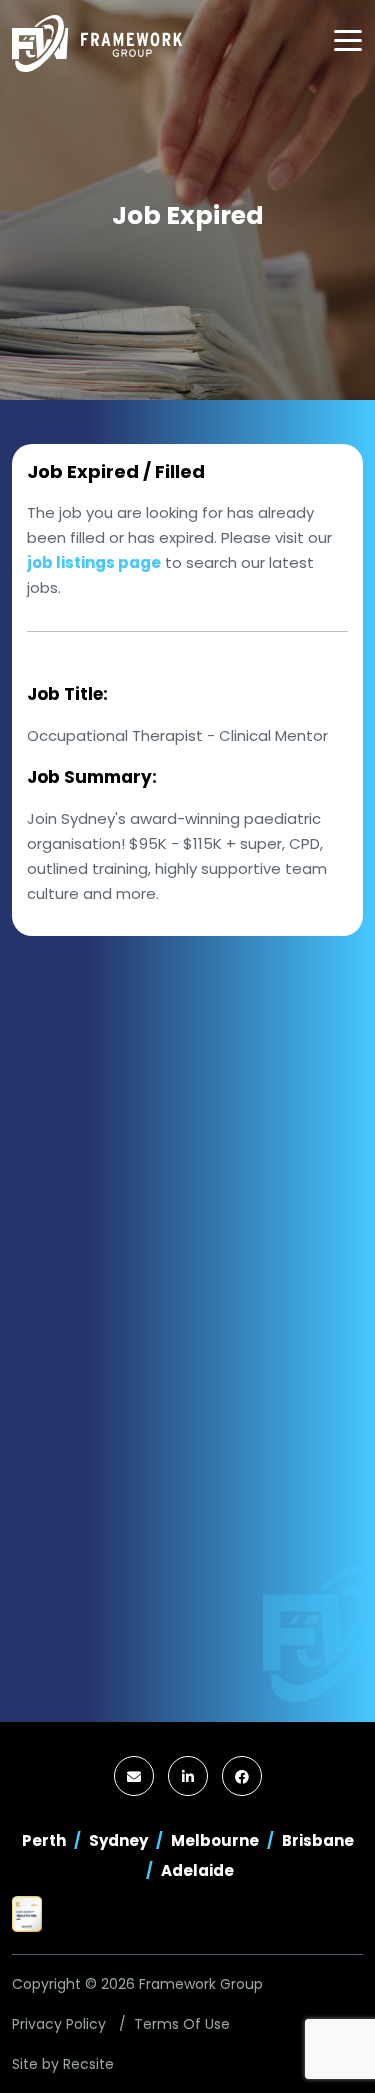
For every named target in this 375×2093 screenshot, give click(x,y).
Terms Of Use (182, 2024)
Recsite (88, 2064)
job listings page (94, 562)
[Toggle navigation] (348, 40)
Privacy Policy (59, 2024)
